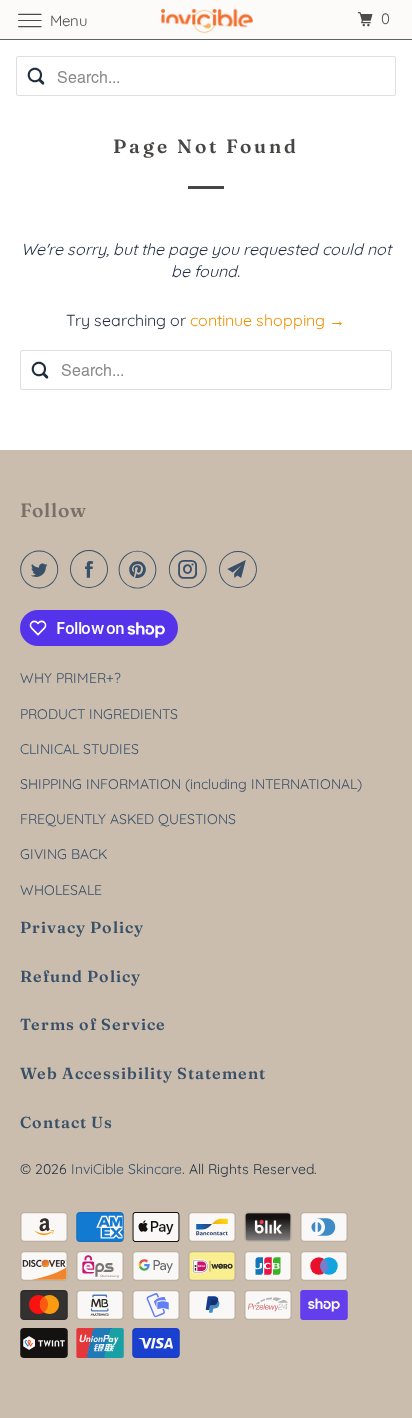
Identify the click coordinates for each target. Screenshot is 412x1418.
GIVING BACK (63, 854)
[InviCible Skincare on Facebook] (93, 569)
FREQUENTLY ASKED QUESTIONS (128, 819)
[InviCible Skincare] (206, 19)
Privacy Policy (82, 927)
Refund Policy (80, 976)
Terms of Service (93, 1024)
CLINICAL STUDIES (79, 749)
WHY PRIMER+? (70, 678)
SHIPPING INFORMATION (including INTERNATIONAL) (191, 784)
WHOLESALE (61, 890)
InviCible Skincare (126, 1169)
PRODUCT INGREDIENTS (99, 714)
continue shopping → (267, 320)
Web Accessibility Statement (143, 1073)
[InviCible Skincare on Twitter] (43, 569)
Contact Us (66, 1122)
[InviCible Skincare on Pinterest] (142, 569)
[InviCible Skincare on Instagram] (192, 569)
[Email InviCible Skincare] (242, 569)
